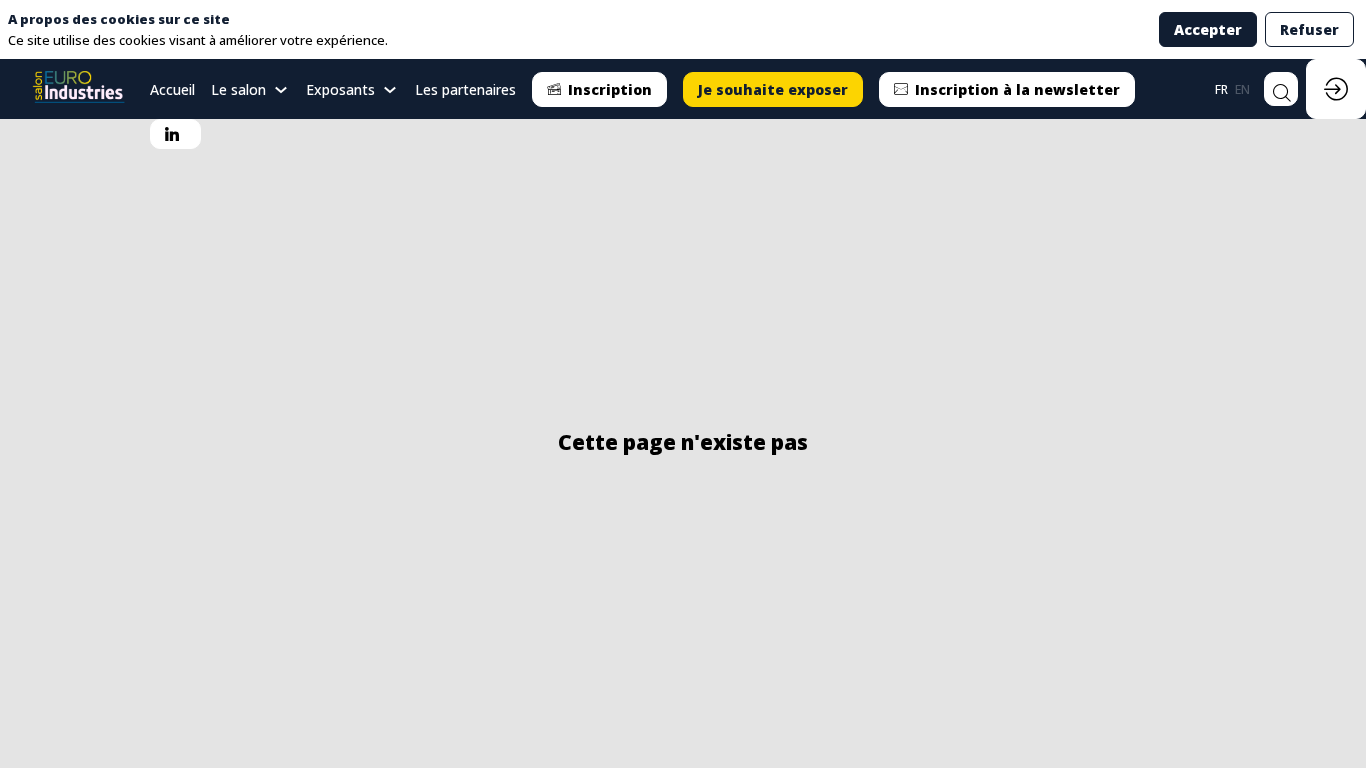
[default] (172, 89)
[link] (250, 89)
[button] (599, 89)
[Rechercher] (1281, 89)
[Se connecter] (1336, 89)
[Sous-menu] (281, 90)
